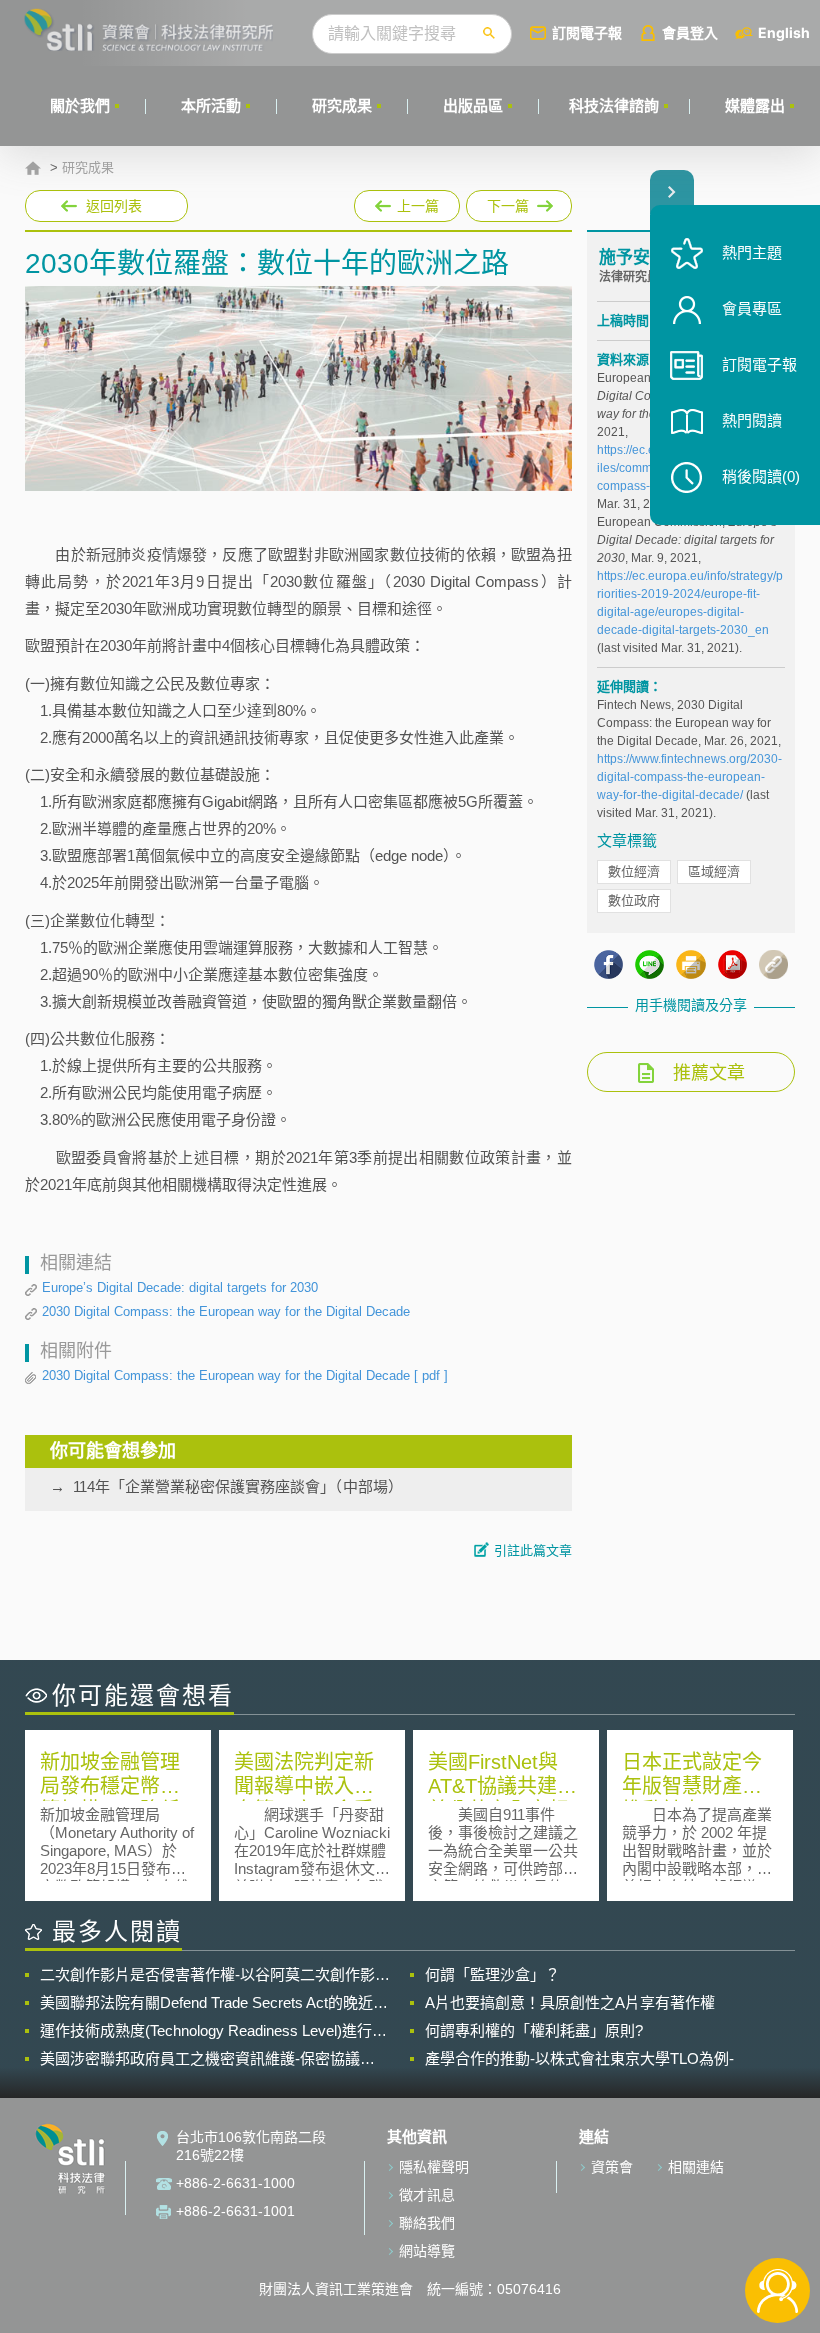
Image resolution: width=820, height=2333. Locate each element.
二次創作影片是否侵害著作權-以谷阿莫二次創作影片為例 (215, 1975)
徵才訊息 (427, 2195)
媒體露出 (755, 105)
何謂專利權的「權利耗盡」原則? (534, 2030)
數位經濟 (634, 871)
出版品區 (473, 105)
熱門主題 (752, 252)
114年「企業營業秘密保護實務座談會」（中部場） (238, 1486)
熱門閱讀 (752, 420)
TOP (777, 2224)
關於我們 (80, 105)
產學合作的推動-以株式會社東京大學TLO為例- (579, 2058)
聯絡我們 (427, 2223)
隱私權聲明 (434, 2167)
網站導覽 (427, 2251)
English (784, 32)
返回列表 (114, 206)
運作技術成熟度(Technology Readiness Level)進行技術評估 (213, 2031)
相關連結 (696, 2167)
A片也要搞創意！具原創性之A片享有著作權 (570, 2002)
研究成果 (342, 105)
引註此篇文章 (533, 1550)
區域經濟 (714, 871)
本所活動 (211, 105)
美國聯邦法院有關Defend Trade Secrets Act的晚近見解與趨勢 (214, 2003)
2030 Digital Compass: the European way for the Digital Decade (226, 1311)
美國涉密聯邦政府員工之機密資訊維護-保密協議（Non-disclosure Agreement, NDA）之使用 (200, 2059)
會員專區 (752, 308)
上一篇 (407, 202)
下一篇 (508, 202)
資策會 (612, 2167)
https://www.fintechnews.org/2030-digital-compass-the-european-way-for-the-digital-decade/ (689, 777)
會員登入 (690, 32)
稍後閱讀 (761, 476)
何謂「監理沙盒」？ (492, 1974)
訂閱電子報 (587, 32)
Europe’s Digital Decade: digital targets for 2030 (180, 1287)
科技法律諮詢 (614, 105)
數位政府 (634, 900)
